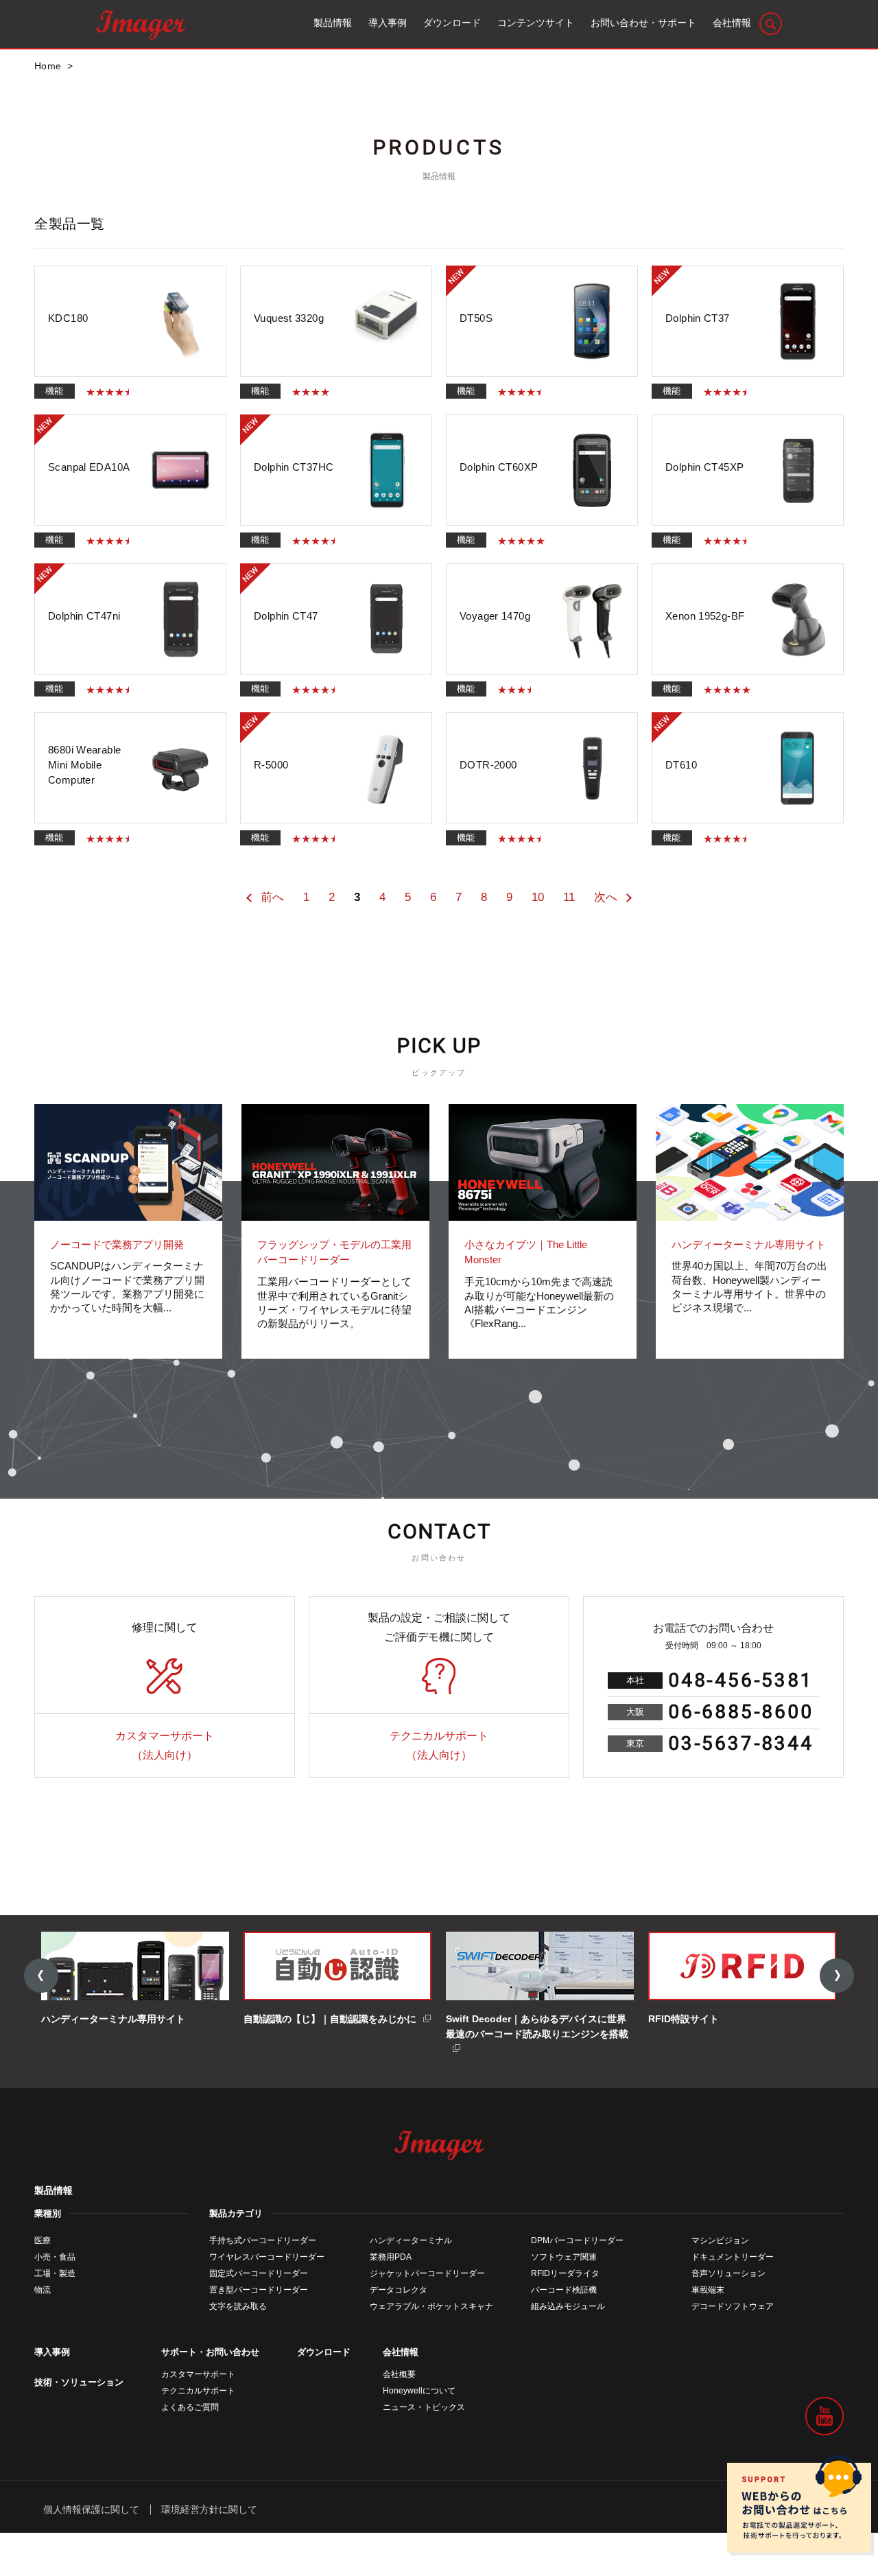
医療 (43, 2240)
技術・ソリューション (79, 2382)
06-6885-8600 (741, 1712)
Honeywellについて (419, 2391)
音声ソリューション (728, 2273)
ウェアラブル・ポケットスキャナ (431, 2306)
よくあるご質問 (190, 2407)
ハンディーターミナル (411, 2240)
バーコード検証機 (564, 2290)
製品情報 (54, 2190)
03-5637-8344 (741, 1743)
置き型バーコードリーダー (259, 2290)
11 (569, 897)
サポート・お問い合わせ (210, 2352)
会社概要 (399, 2374)
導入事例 (52, 2352)
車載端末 (708, 2290)
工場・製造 (55, 2273)
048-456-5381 (741, 1680)
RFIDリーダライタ (565, 2273)
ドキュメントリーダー (733, 2257)
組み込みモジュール (568, 2306)
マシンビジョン (720, 2240)
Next (837, 1976)
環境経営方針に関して (209, 2509)
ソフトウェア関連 (564, 2257)
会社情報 (401, 2352)
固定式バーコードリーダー (259, 2273)
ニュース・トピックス (424, 2407)
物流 (43, 2290)
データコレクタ (399, 2290)
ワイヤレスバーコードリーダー (267, 2257)
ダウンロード (324, 2352)
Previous (41, 1976)
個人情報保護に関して (91, 2509)
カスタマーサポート (198, 2374)
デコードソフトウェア (733, 2306)
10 (538, 897)
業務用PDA (391, 2257)
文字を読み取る (238, 2306)
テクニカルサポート (198, 2391)
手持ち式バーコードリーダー (263, 2240)
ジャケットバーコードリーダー (427, 2273)
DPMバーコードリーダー (577, 2240)
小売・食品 (55, 2257)
